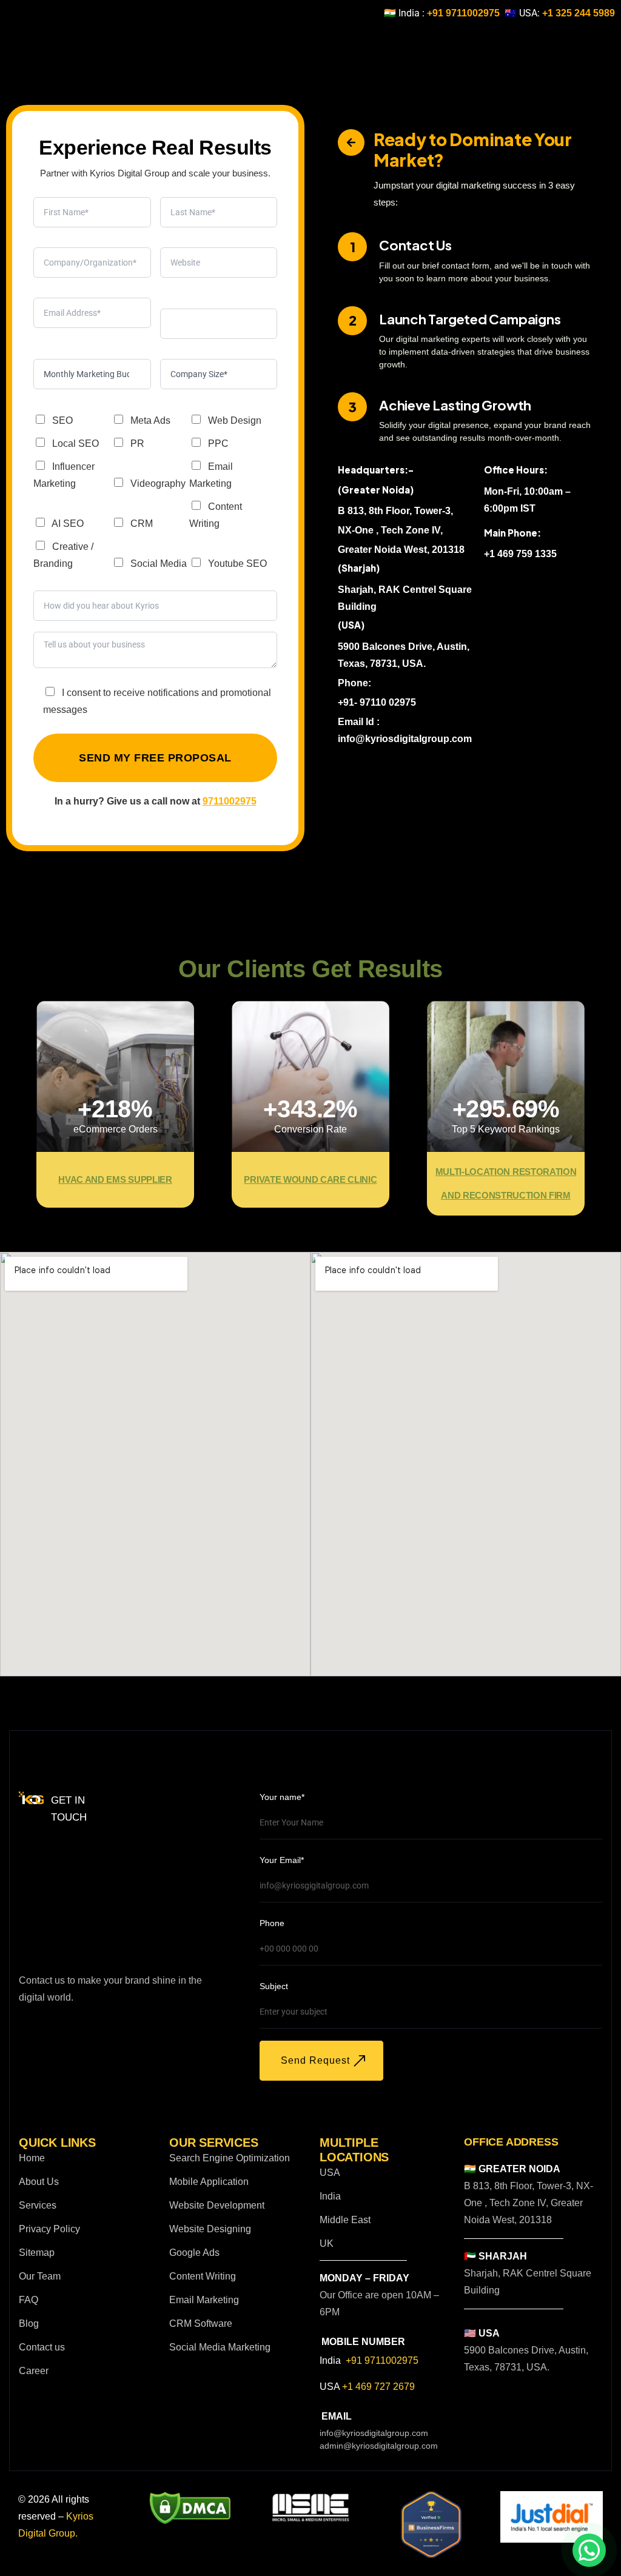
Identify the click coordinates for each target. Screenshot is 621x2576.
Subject (274, 1986)
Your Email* (282, 1860)
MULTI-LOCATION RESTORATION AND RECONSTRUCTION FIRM (506, 1183)
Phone (272, 1923)
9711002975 (230, 801)
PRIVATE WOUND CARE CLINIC (310, 1179)
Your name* (282, 1797)
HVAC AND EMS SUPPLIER (115, 1179)
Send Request (315, 2060)
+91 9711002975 (463, 13)
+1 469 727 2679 (378, 2387)
